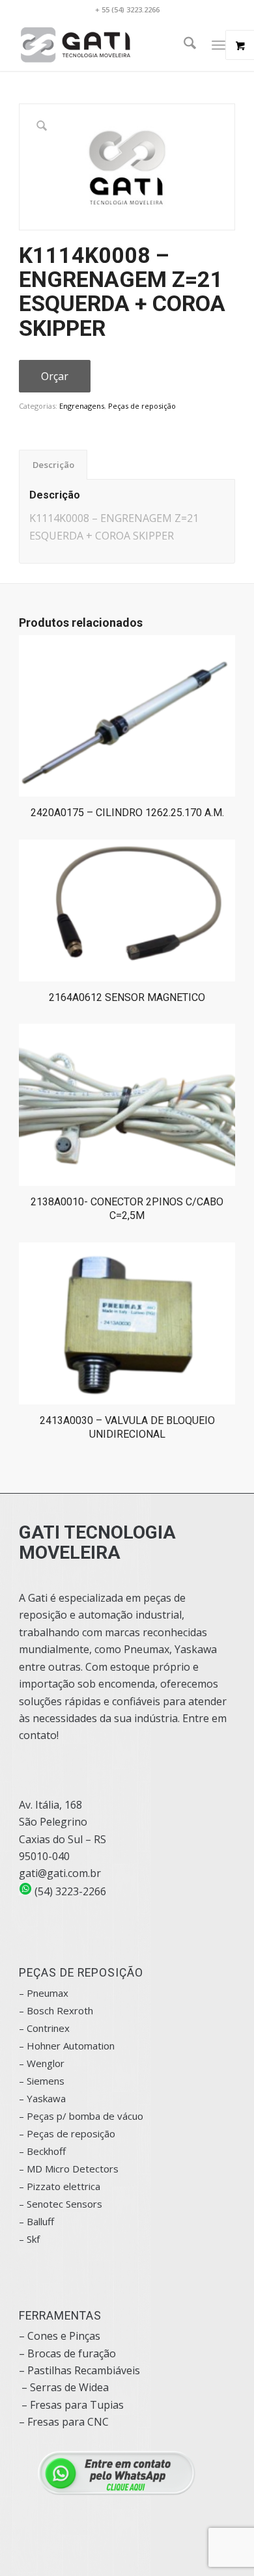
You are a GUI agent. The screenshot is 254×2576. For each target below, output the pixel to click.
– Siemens (42, 2081)
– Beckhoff (42, 2151)
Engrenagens (82, 406)
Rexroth (75, 2010)
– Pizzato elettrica (60, 2186)
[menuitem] (183, 45)
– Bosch (36, 2010)
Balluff (40, 2221)
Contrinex (48, 2028)
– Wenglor (42, 2063)
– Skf (29, 2239)
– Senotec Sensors (61, 2204)
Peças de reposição (142, 406)
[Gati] (105, 45)
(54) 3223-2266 (69, 1891)
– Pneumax (44, 1993)
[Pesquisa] (183, 45)
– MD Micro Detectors (69, 2169)
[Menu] (219, 45)
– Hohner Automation (67, 2046)
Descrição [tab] (53, 465)
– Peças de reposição (67, 2133)
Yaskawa (46, 2098)
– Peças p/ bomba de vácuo (81, 2116)
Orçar (55, 376)
